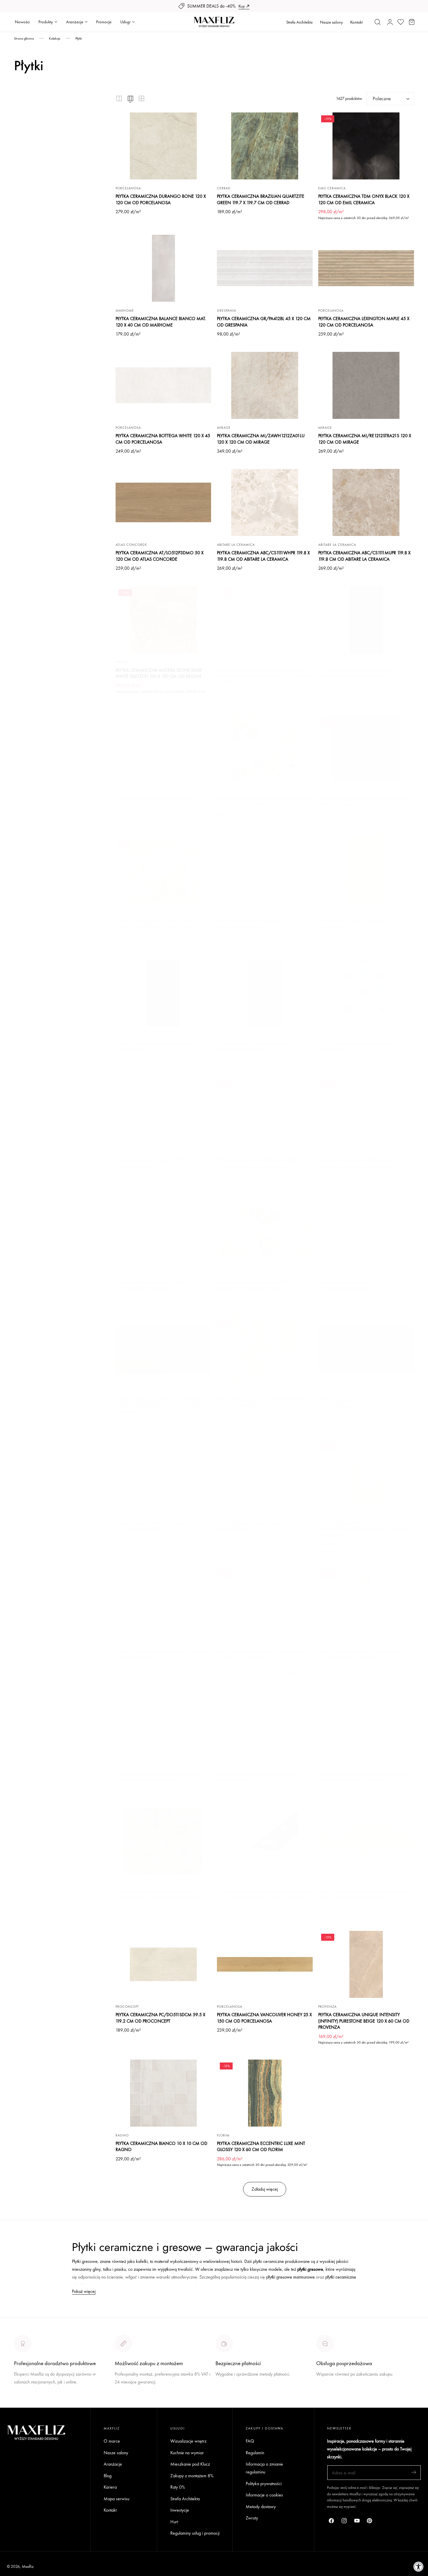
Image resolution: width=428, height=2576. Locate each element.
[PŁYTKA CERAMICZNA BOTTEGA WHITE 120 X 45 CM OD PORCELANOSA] (163, 385)
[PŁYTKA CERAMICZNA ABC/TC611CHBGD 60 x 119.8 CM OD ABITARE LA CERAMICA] (366, 1724)
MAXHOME (125, 310)
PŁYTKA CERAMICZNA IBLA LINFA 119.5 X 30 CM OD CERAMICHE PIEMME (365, 1286)
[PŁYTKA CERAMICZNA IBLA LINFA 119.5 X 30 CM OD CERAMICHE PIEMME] (366, 1232)
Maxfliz (28, 2566)
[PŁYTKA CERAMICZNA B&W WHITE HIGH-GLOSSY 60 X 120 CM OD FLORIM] (163, 748)
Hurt (174, 2522)
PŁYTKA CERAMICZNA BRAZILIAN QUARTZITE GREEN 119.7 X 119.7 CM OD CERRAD (261, 199)
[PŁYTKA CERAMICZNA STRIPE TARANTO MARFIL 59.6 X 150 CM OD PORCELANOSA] (366, 1841)
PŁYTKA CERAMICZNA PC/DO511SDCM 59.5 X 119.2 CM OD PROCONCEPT (160, 2018)
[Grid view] (119, 98)
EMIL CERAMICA (332, 188)
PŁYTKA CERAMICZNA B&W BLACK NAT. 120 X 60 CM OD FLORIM (163, 1046)
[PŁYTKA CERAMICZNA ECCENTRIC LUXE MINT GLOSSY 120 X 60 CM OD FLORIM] (265, 2093)
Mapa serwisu (116, 2498)
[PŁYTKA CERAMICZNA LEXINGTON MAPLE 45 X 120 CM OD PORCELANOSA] (366, 268)
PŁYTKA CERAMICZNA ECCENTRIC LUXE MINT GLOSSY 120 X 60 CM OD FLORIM (261, 2147)
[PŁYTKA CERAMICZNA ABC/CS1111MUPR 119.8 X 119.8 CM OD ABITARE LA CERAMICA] (366, 502)
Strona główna (24, 38)
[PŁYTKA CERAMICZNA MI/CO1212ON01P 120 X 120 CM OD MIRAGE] (163, 1110)
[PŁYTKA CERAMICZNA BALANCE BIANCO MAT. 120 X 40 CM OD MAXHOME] (163, 268)
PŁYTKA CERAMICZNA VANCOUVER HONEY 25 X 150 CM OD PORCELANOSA (264, 2018)
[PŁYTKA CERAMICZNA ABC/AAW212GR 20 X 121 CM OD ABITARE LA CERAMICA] (366, 1602)
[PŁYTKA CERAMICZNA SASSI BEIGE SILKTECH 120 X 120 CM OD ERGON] (265, 1349)
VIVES (323, 1035)
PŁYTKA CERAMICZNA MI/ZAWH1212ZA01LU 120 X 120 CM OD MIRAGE (261, 439)
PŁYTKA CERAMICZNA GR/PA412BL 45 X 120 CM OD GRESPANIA (264, 322)
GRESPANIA (227, 310)
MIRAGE (224, 428)
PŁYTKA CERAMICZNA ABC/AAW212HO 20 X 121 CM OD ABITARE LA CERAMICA (163, 1777)
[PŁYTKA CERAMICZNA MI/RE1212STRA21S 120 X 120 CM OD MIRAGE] (366, 385)
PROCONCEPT (127, 1275)
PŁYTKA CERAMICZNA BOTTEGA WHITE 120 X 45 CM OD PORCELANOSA (163, 439)
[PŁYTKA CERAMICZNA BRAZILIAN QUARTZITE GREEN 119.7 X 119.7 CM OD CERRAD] (265, 146)
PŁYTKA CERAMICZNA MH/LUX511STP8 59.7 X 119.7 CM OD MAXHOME (261, 1046)
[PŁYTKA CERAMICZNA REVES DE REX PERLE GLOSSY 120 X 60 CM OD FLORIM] (265, 1110)
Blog (108, 2475)
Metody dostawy (261, 2507)
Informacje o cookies (264, 2495)
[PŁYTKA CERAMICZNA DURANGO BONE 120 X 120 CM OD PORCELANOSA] (163, 146)
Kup (242, 6)
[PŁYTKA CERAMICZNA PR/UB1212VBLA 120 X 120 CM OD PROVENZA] (163, 1602)
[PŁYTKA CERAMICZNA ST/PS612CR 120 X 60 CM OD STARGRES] (366, 871)
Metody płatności (331, 2396)
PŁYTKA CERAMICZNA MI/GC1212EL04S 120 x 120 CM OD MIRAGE (363, 802)
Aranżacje (113, 2464)
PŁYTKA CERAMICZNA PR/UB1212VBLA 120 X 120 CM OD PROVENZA (163, 1655)
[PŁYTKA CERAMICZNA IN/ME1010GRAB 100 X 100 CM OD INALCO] (366, 1349)
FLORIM (324, 662)
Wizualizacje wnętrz (188, 2441)
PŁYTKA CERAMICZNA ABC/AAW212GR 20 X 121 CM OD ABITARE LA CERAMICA (365, 1655)
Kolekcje (55, 38)
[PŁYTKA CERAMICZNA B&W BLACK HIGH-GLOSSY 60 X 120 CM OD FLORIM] (366, 620)
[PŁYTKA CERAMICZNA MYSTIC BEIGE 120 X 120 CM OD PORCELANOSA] (265, 871)
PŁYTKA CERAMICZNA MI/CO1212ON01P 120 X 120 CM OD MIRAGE (162, 1163)
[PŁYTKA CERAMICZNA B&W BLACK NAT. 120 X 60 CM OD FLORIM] (163, 993)
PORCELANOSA (128, 188)
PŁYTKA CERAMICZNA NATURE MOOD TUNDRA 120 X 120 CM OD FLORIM (263, 802)
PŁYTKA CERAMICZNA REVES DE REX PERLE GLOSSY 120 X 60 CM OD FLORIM (258, 1163)
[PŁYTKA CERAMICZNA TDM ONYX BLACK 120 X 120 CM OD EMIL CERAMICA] (366, 146)
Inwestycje (180, 2510)
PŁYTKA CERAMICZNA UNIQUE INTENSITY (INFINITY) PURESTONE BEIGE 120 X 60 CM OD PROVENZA (364, 2021)
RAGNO (122, 2135)
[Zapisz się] (414, 2472)
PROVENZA (327, 1515)
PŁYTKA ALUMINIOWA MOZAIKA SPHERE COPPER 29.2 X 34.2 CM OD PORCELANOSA (159, 1895)
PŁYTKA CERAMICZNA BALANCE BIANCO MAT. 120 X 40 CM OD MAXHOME (161, 322)
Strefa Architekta (299, 22)
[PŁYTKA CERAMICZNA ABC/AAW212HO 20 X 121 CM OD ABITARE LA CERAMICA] (163, 1724)
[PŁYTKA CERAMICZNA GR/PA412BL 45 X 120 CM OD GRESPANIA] (265, 268)
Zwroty (252, 2518)
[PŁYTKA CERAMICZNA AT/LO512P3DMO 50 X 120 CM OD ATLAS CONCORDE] (163, 502)
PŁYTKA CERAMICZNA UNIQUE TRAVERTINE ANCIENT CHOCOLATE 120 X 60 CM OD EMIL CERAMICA (160, 1406)
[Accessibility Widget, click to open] (419, 2567)
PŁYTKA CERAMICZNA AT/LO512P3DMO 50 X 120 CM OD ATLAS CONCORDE (160, 556)
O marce (22, 2404)
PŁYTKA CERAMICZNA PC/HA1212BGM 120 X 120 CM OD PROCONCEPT (159, 1286)
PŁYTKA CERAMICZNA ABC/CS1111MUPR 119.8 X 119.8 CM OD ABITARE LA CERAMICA (364, 556)
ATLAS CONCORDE (131, 545)
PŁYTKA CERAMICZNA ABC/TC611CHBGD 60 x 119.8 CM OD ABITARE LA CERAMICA (363, 1777)
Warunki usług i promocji (137, 2396)
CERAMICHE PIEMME (336, 1275)
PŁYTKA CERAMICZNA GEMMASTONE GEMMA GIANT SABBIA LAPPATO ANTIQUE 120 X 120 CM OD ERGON (264, 676)
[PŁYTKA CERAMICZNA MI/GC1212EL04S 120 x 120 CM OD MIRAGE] (366, 748)
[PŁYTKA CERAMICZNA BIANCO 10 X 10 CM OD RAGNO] (163, 2093)
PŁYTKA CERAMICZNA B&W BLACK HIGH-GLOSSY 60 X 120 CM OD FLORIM (358, 673)
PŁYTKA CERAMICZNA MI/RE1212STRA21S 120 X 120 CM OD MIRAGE (365, 439)
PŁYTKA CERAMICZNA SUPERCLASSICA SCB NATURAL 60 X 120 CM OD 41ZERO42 (360, 1163)
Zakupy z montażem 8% (192, 2475)
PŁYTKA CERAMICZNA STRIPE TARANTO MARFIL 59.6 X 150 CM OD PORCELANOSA (364, 1895)
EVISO (222, 1883)
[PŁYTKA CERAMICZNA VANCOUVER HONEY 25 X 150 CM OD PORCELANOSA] (265, 1964)
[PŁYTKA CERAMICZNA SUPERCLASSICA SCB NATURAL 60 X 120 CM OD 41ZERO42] (366, 1110)
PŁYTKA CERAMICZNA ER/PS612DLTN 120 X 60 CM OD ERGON (262, 1526)
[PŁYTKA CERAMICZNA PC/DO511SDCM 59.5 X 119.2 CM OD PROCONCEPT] (163, 1964)
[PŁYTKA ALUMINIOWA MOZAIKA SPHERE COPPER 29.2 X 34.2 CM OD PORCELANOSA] (163, 1841)
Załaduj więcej (265, 2189)
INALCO (325, 1392)
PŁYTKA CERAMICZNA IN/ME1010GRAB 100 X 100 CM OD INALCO (363, 1403)
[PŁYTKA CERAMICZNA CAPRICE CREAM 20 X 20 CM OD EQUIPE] (265, 1724)
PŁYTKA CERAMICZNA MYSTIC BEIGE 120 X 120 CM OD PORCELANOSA (262, 924)
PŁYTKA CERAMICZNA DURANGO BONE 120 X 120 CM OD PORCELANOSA (161, 199)
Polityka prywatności (264, 2484)
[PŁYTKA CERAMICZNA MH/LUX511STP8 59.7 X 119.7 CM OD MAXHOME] (265, 993)
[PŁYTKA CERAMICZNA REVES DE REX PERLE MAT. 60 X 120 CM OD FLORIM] (265, 1602)
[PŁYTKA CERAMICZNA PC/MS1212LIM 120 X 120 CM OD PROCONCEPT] (163, 1473)
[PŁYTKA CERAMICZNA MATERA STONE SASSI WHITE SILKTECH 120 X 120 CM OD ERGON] (163, 620)
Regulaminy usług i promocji (195, 2533)
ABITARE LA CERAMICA (236, 545)
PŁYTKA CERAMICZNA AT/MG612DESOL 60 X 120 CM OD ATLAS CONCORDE (261, 1286)
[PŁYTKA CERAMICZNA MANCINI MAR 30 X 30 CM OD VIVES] (366, 993)
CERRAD (224, 188)
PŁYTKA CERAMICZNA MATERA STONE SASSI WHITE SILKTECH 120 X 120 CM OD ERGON (159, 673)
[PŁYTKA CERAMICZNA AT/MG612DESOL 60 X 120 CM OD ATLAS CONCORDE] (265, 1232)
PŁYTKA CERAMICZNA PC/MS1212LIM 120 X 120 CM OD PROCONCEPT (162, 1526)
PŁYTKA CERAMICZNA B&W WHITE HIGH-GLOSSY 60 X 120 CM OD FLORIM (156, 802)
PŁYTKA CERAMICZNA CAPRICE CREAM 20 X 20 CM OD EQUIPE (263, 1777)
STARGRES (327, 913)
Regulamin (255, 2452)
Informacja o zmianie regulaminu (264, 2468)
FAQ (250, 2441)
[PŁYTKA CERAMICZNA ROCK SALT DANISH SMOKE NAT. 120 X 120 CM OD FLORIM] (163, 871)
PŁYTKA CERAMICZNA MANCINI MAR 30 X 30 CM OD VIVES (363, 1046)
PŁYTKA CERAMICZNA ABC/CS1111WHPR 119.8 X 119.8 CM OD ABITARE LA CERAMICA (263, 556)
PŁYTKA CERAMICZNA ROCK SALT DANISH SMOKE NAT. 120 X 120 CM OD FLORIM (157, 924)
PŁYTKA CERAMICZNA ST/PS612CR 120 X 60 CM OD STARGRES (365, 924)
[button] (378, 22)
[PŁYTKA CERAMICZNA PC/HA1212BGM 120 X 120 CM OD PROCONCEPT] (163, 1232)
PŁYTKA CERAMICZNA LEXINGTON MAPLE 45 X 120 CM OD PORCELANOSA (364, 322)
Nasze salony (331, 22)
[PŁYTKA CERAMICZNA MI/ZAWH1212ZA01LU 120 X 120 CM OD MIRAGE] (265, 385)
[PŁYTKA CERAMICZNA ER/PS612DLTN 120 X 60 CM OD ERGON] (265, 1473)
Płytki (79, 38)
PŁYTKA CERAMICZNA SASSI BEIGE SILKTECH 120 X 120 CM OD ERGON (265, 1403)
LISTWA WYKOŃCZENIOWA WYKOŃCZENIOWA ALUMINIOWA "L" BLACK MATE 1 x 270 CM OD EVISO (265, 1898)
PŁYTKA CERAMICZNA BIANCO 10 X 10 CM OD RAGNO (161, 2147)
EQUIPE (223, 1766)
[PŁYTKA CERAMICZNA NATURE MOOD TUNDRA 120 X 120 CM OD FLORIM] (265, 748)
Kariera (110, 2487)
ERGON (122, 662)
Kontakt (356, 22)
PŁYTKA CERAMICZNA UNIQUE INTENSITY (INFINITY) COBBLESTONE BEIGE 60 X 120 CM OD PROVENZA (363, 1529)
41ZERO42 (327, 1152)
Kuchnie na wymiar (187, 2452)
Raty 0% (178, 2487)
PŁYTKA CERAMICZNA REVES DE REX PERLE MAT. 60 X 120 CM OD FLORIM (263, 1655)
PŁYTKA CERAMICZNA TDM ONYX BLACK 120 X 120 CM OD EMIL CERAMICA (364, 199)
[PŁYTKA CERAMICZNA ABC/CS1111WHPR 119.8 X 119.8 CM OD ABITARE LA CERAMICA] (265, 502)
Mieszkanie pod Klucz (190, 2464)
